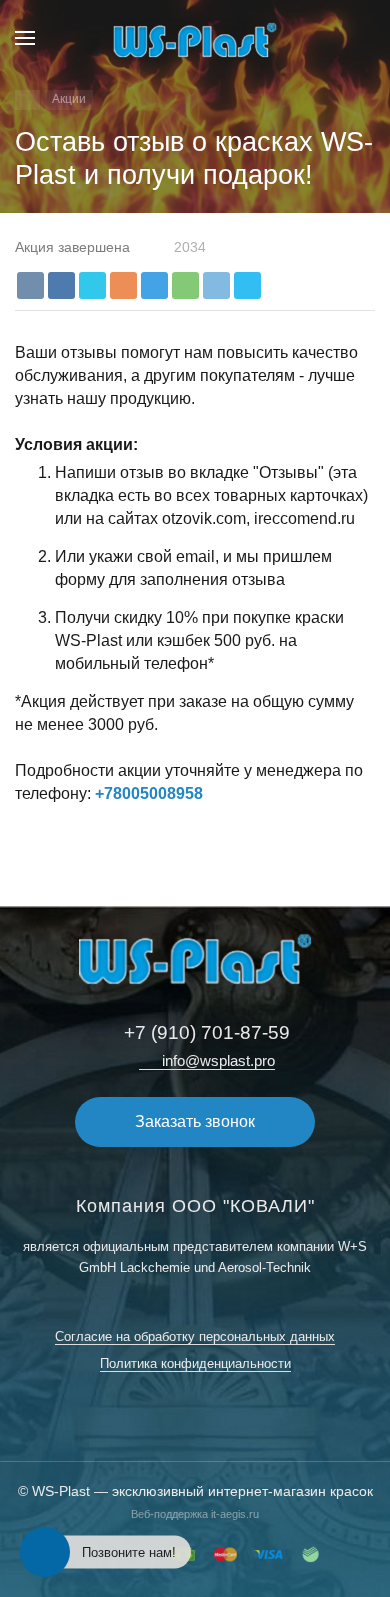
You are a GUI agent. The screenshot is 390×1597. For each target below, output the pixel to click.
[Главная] (27, 100)
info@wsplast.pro (218, 1060)
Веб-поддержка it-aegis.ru (195, 1514)
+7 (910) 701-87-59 (207, 1032)
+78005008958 (149, 793)
